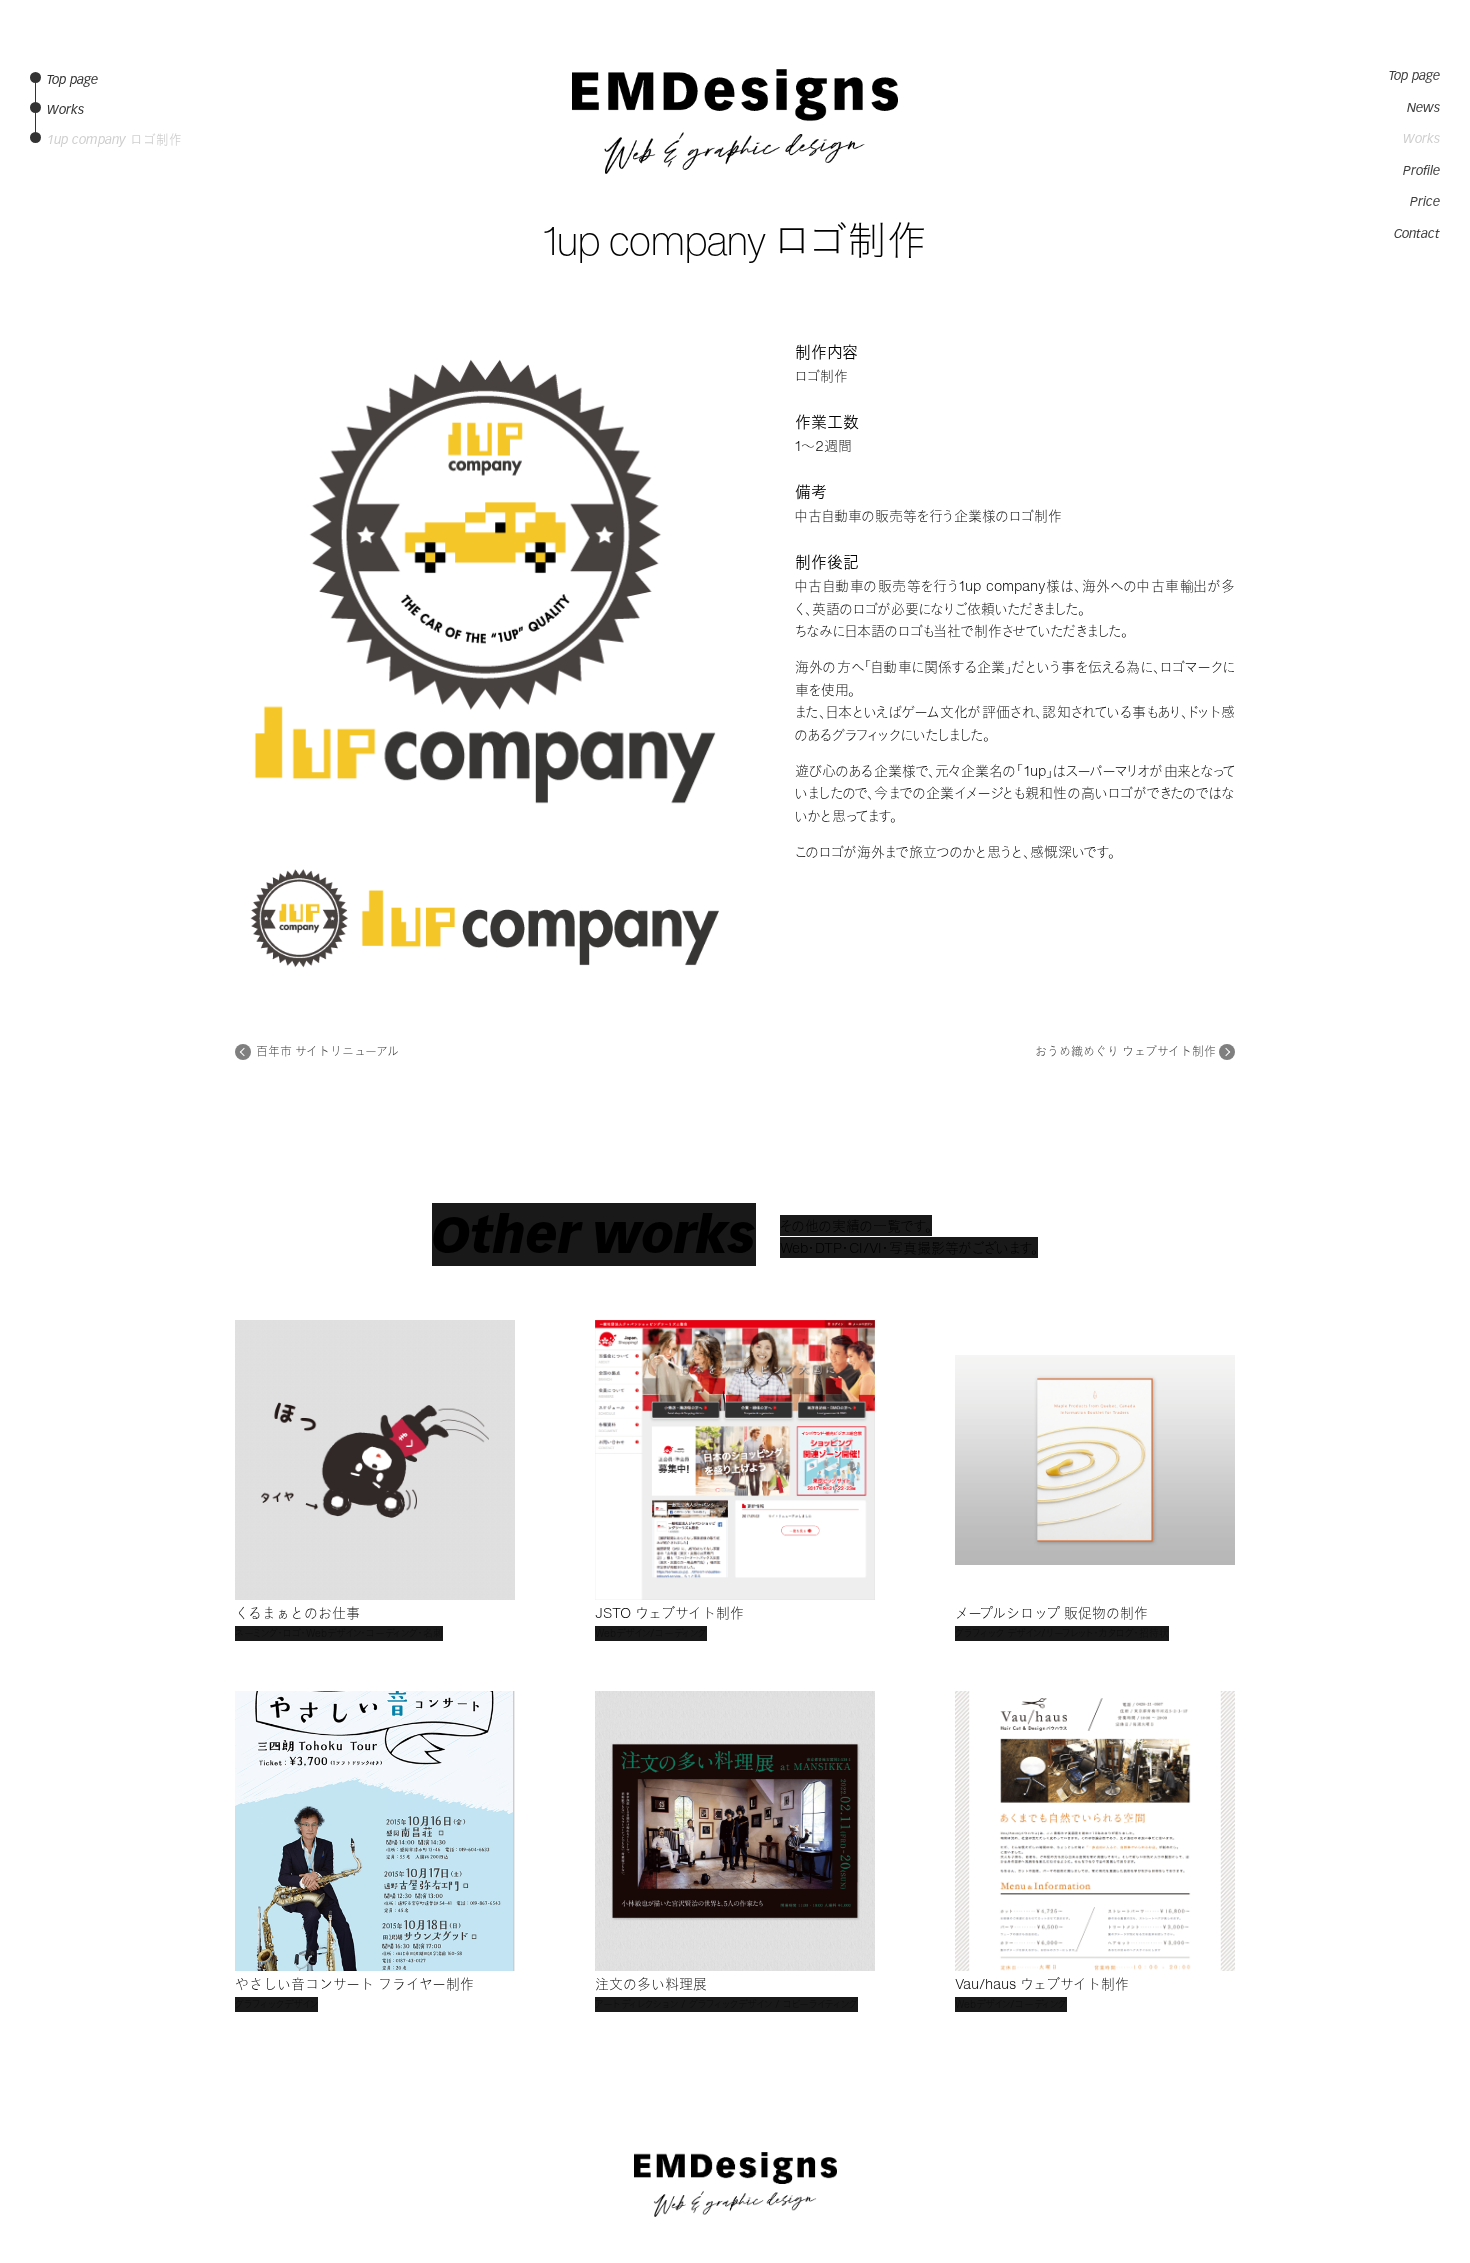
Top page (1414, 76)
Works (1421, 139)
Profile (1421, 171)
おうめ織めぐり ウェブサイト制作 (1125, 1052)
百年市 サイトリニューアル (327, 1052)
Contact (1417, 234)
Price (1425, 202)
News (1423, 108)
